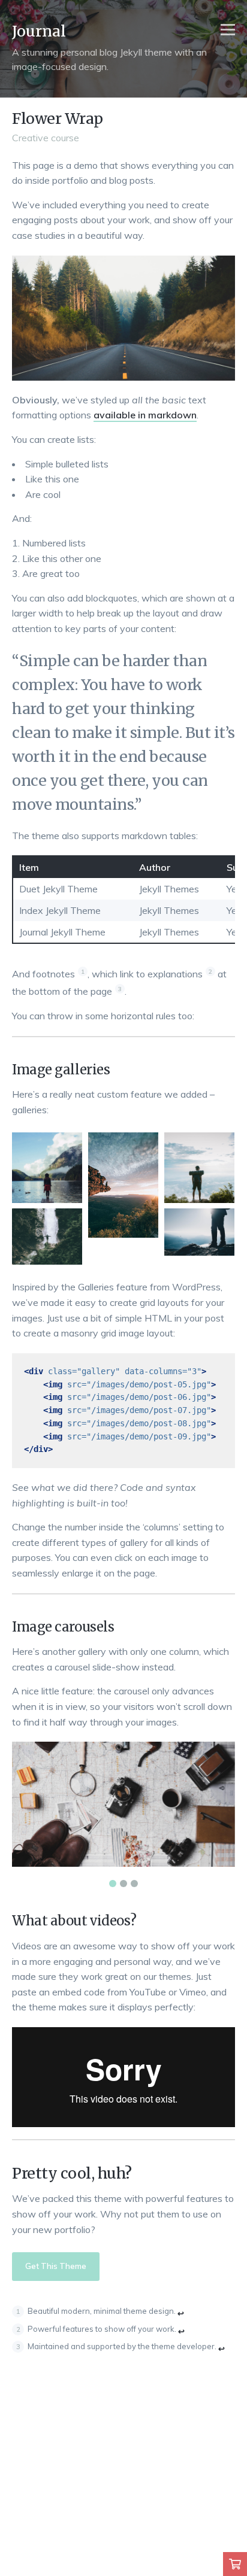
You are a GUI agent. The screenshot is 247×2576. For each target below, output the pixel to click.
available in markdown (145, 415)
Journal (39, 31)
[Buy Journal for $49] (235, 2564)
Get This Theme (56, 2266)
